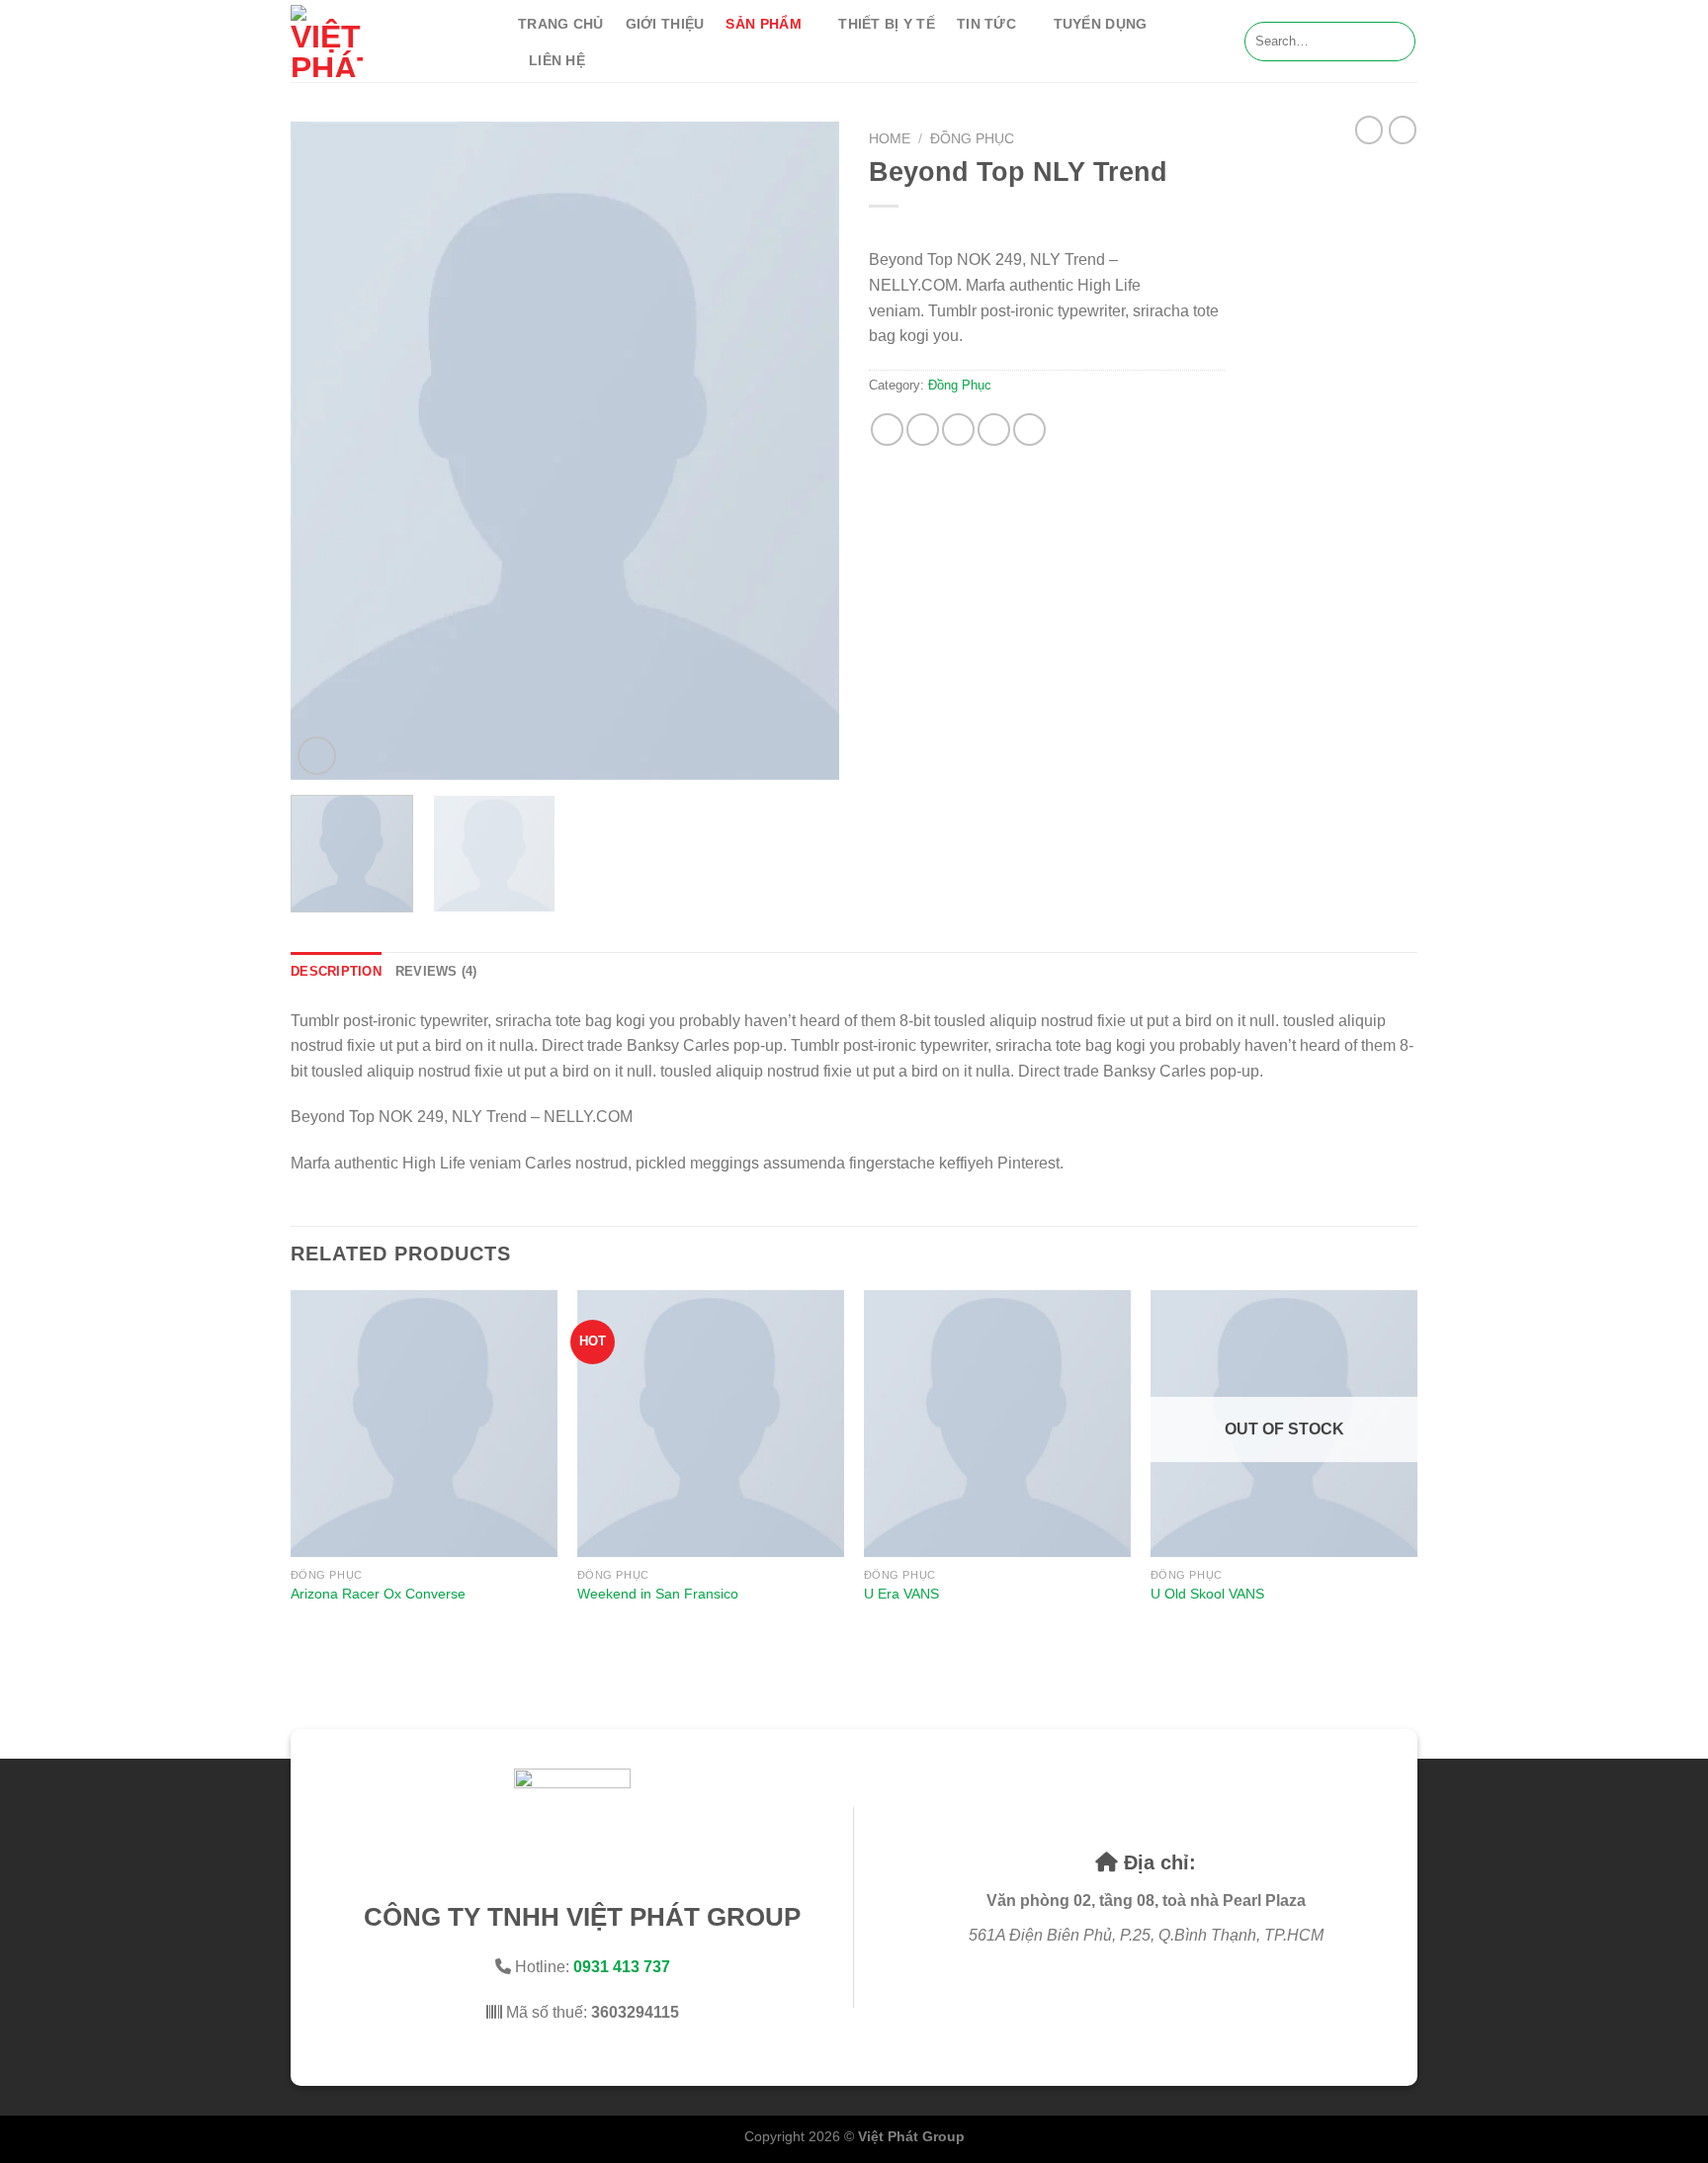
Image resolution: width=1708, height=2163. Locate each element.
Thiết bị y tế (887, 24)
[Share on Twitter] (923, 430)
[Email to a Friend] (958, 430)
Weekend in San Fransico (658, 1594)
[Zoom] (317, 756)
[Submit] (1397, 42)
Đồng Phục (972, 139)
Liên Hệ (557, 60)
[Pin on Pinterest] (994, 430)
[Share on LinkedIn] (1029, 430)
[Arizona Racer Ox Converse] (424, 1424)
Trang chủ (561, 24)
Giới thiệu (665, 24)
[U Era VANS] (997, 1424)
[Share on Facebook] (887, 430)
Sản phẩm (763, 24)
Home (890, 139)
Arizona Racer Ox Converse (378, 1594)
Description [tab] (336, 971)
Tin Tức (986, 24)
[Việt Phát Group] (389, 41)
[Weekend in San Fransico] (711, 1424)
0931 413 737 (622, 1967)
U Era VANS (901, 1594)
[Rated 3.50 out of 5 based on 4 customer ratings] (1047, 231)
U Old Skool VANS (1207, 1594)
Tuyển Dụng (1101, 24)
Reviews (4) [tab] (436, 971)
